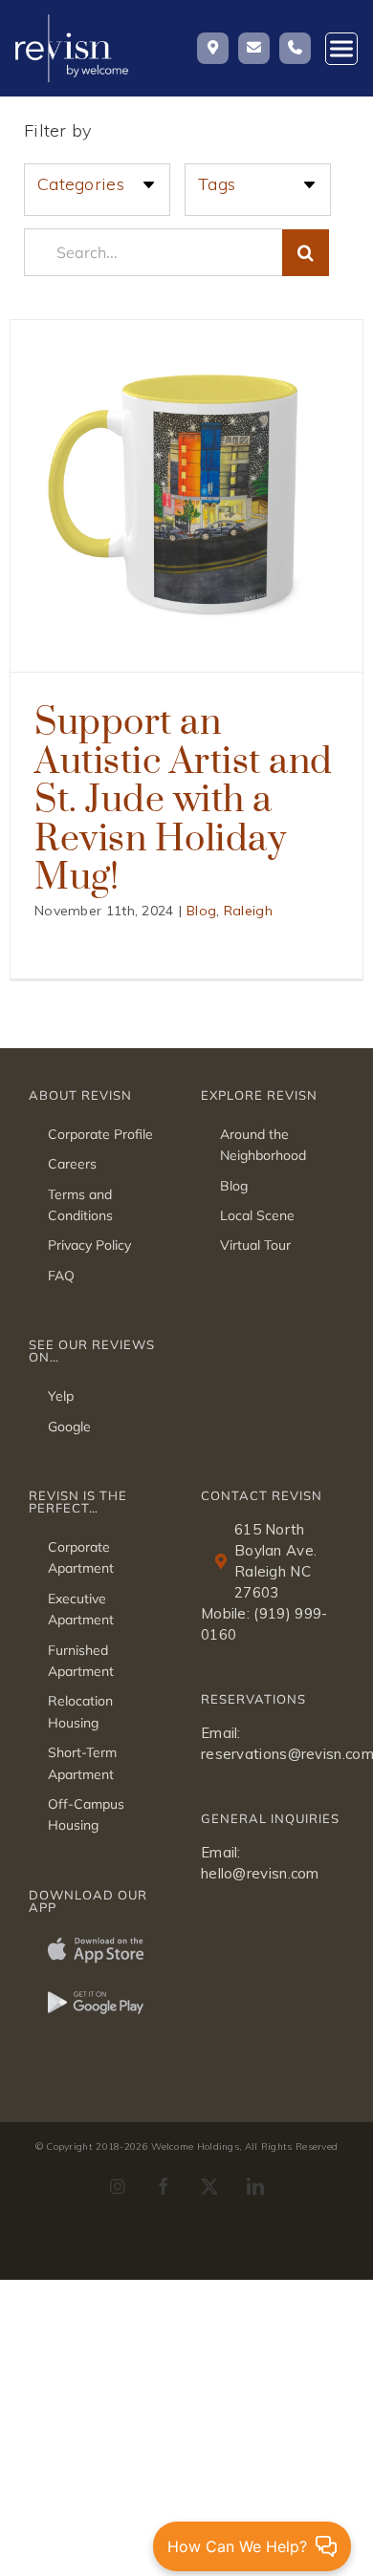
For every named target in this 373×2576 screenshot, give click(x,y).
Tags (217, 184)
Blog (201, 911)
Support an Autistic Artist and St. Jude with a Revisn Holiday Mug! (184, 797)
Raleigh (248, 911)
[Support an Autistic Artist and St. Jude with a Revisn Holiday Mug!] (186, 496)
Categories (81, 184)
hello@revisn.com (260, 1873)
